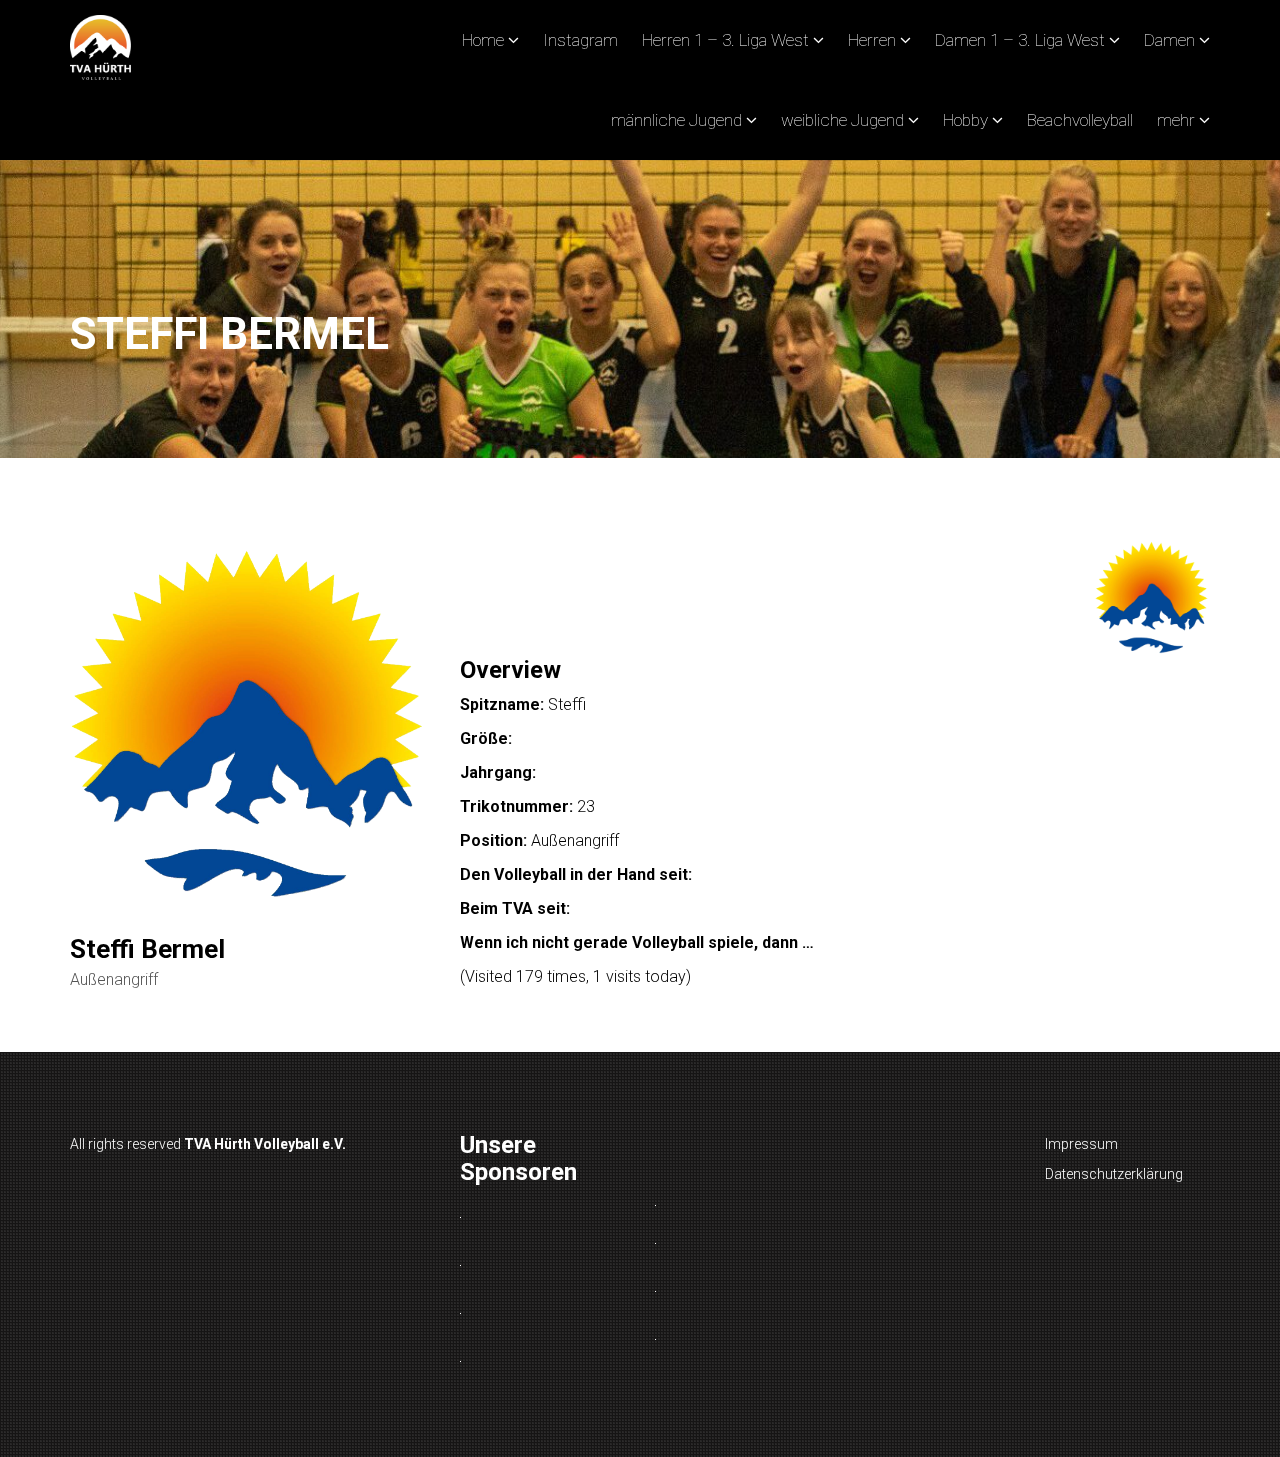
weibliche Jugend (842, 120)
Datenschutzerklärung (1114, 1174)
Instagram (580, 40)
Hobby (965, 120)
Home (483, 40)
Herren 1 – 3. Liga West (725, 40)
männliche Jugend (676, 120)
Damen (1169, 40)
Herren (872, 40)
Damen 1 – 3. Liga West (1020, 40)
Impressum (1081, 1144)
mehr (1176, 120)
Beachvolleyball (1080, 120)
